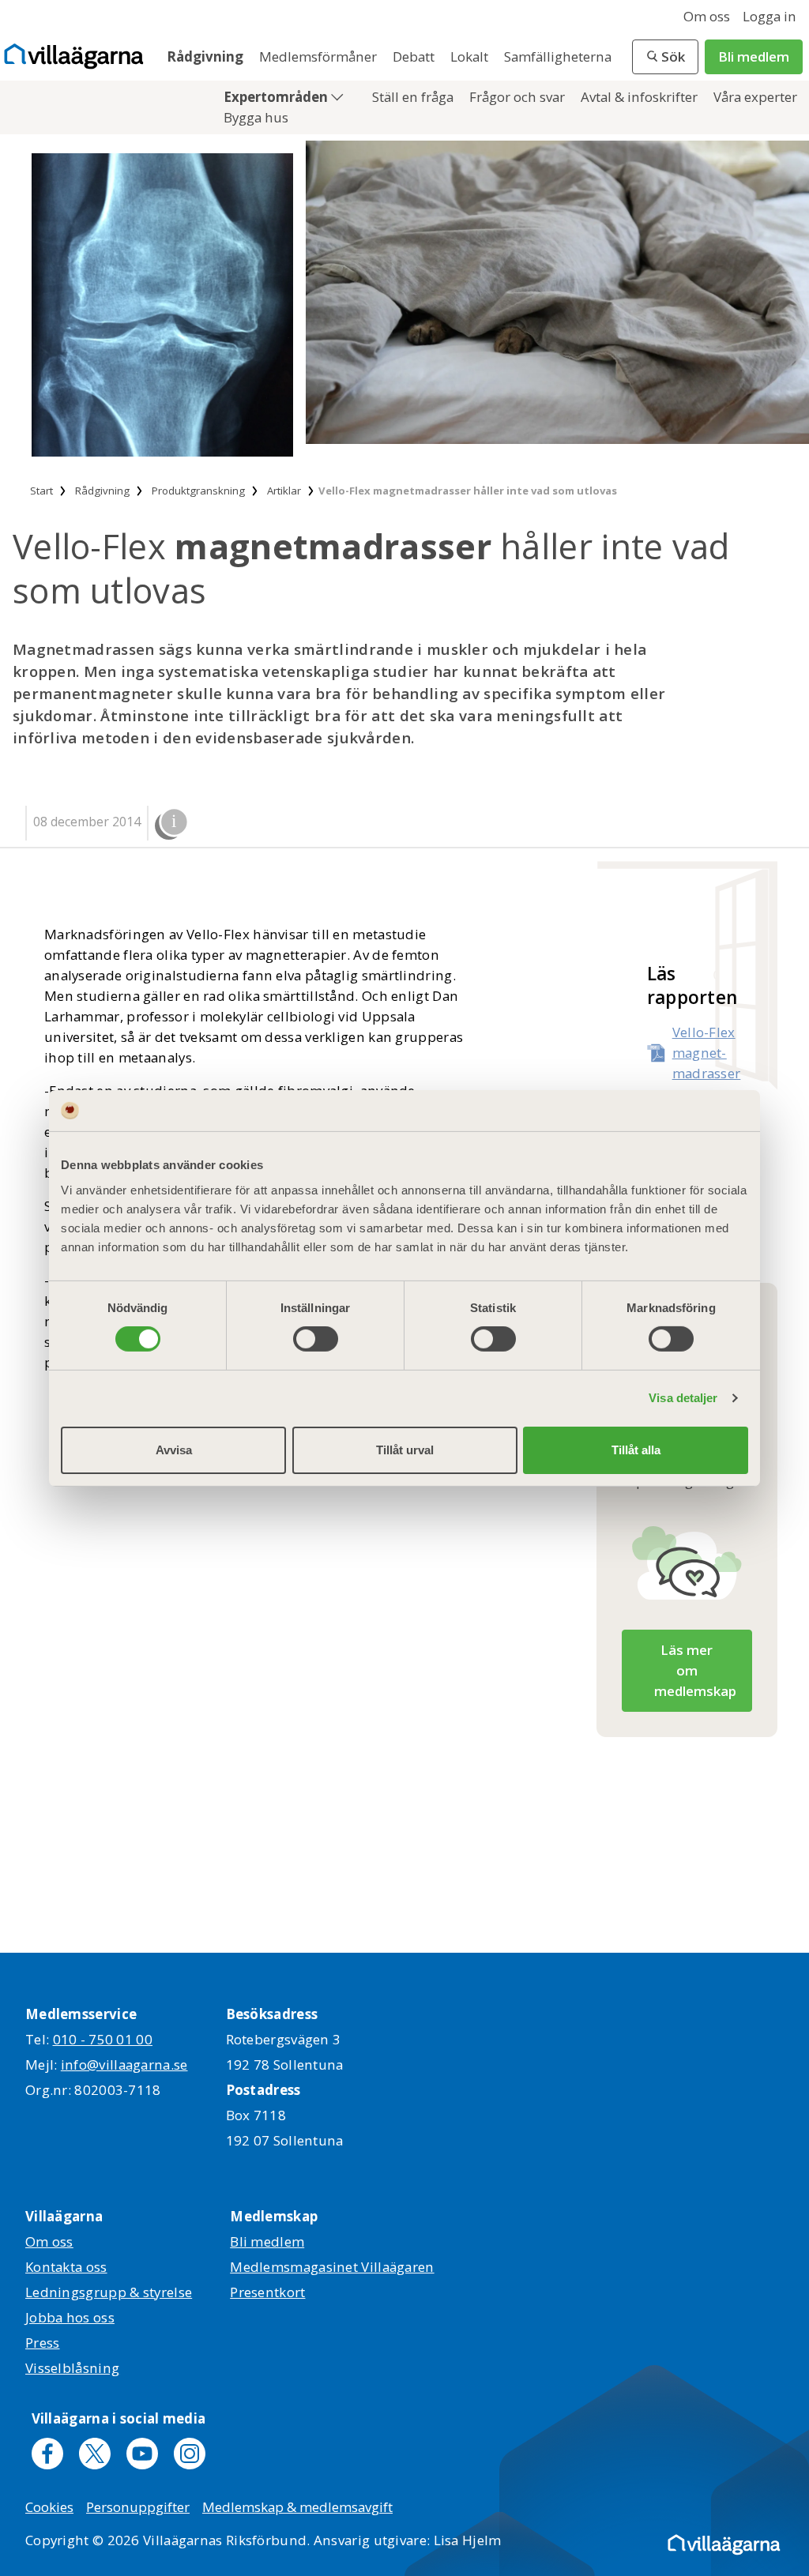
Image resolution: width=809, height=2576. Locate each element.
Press (43, 2343)
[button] (665, 57)
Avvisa (174, 1450)
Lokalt (471, 56)
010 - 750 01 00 (103, 2039)
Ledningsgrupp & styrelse (109, 2292)
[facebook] (47, 2454)
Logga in (769, 16)
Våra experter (755, 97)
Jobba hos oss (70, 2317)
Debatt (415, 56)
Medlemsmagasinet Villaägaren (332, 2267)
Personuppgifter (138, 2507)
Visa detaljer (683, 1398)
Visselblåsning (72, 2368)
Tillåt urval (405, 1450)
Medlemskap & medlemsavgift (297, 2507)
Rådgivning (207, 56)
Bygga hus (256, 117)
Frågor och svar (519, 97)
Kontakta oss (66, 2267)
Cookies (49, 2507)
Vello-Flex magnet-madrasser (707, 1053)
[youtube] (142, 2454)
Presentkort (267, 2292)
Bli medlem (754, 56)
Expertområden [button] (277, 97)
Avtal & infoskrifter (641, 97)
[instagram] (190, 2454)
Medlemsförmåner (320, 56)
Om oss (707, 16)
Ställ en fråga (414, 97)
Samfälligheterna (558, 56)
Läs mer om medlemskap (695, 1670)
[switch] (316, 1339)
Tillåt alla (636, 1450)
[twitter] (95, 2454)
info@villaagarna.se (124, 2065)
